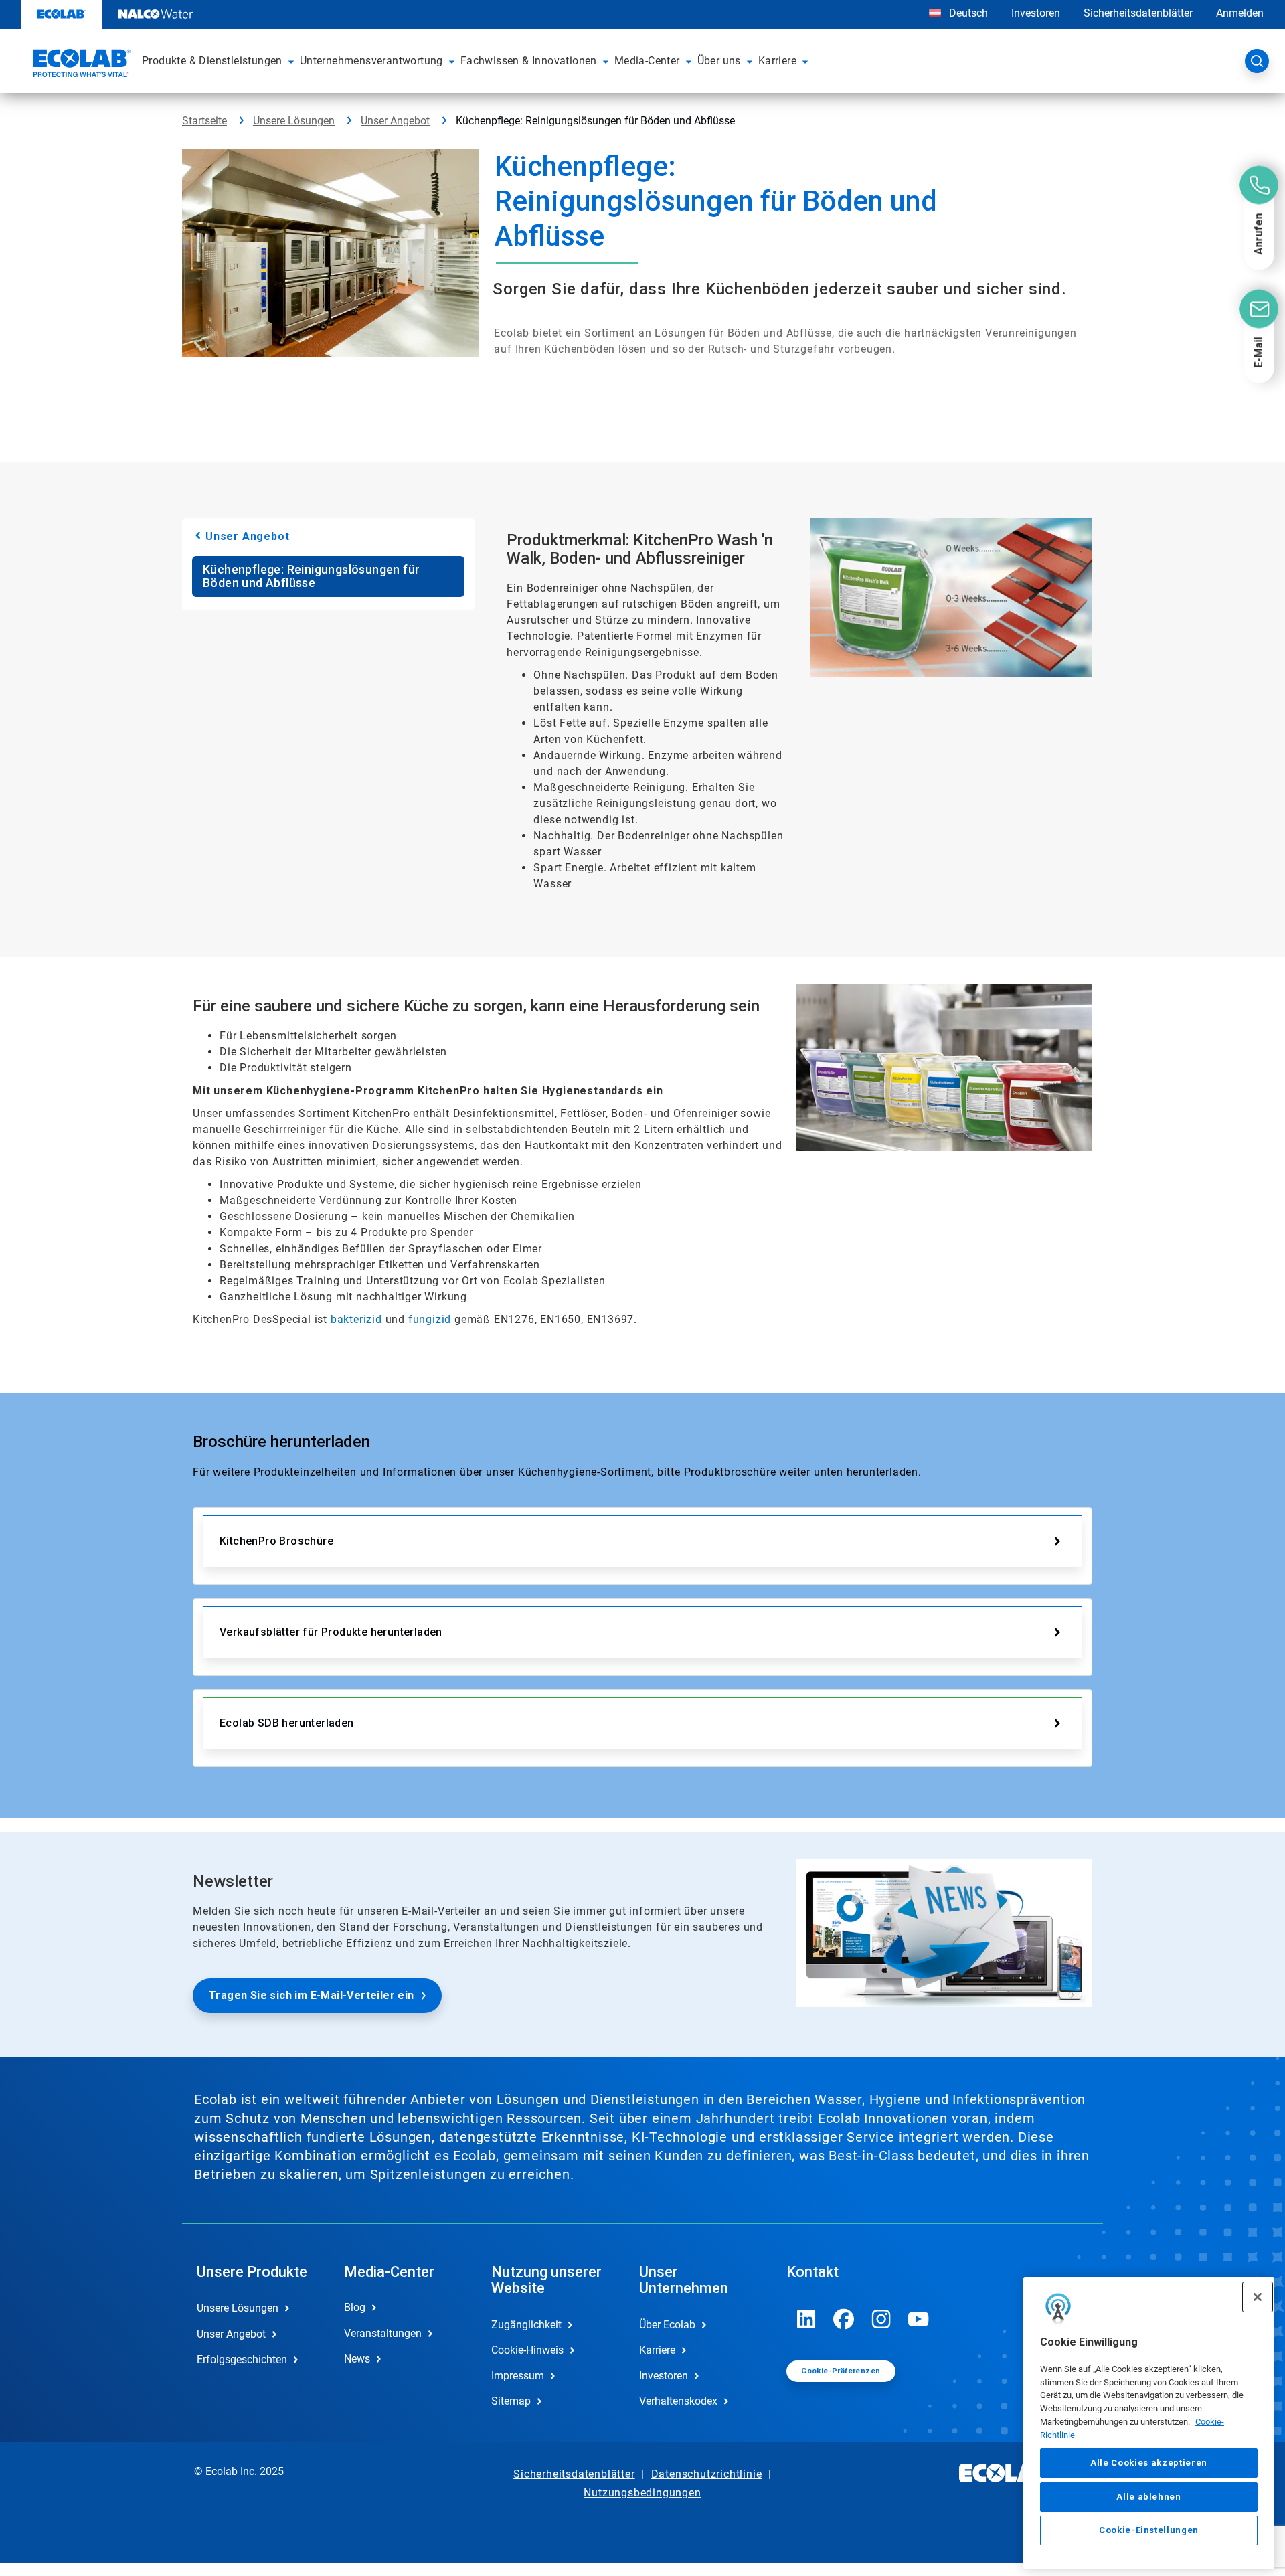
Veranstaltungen (383, 2333)
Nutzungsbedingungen (642, 2493)
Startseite (204, 121)
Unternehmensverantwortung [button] (371, 61)
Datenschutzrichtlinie (707, 2474)
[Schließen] (1258, 2297)
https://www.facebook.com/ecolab (844, 2319)
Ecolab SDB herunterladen (287, 1723)
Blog (355, 2307)
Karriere (657, 2350)
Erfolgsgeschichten (242, 2359)
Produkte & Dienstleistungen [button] (212, 61)
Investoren (1036, 13)
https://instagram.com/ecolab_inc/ (881, 2319)
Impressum (518, 2376)
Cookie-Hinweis (527, 2350)
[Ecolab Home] (80, 65)
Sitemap (511, 2401)
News (357, 2359)
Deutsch (968, 13)
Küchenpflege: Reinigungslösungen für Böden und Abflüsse (311, 576)
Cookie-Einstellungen (1149, 2530)
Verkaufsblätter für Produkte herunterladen (331, 1632)
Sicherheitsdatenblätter (1138, 13)
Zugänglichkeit (526, 2325)
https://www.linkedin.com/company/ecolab (806, 2319)
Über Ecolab (667, 2325)
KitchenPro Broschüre (276, 1541)
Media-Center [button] (647, 61)
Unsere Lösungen (294, 121)
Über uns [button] (719, 61)
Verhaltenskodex (678, 2401)
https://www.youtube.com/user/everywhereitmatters (919, 2319)
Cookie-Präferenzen (841, 2371)
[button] (291, 61)
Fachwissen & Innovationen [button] (529, 61)
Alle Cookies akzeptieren (1149, 2463)
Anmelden (1240, 13)
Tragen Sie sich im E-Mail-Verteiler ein (312, 1995)
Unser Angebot (395, 121)
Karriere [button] (777, 61)
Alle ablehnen (1149, 2496)
